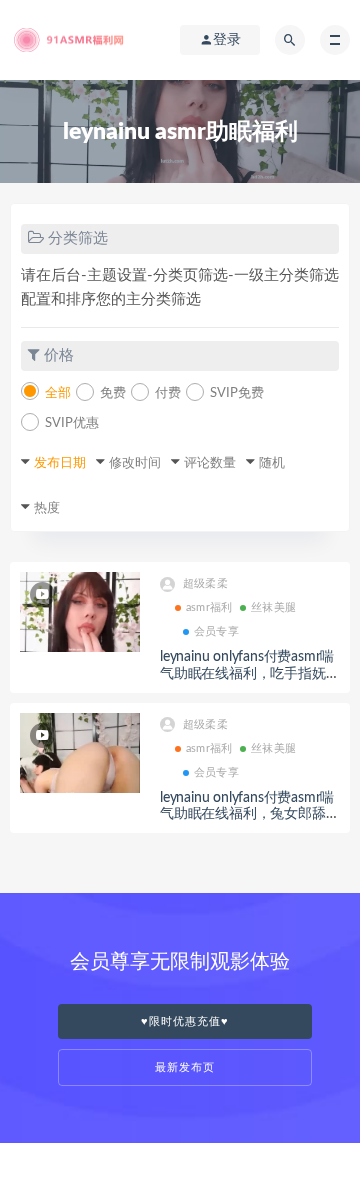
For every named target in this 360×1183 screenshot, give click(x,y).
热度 (47, 508)
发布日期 (60, 463)
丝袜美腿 (273, 607)
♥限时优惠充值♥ (185, 1021)
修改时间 (135, 463)
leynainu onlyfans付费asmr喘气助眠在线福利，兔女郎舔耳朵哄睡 (249, 815)
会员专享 (216, 631)
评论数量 (210, 463)
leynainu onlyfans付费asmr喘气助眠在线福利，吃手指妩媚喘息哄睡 (249, 674)
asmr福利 (209, 607)
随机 (272, 463)
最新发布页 (185, 1067)
